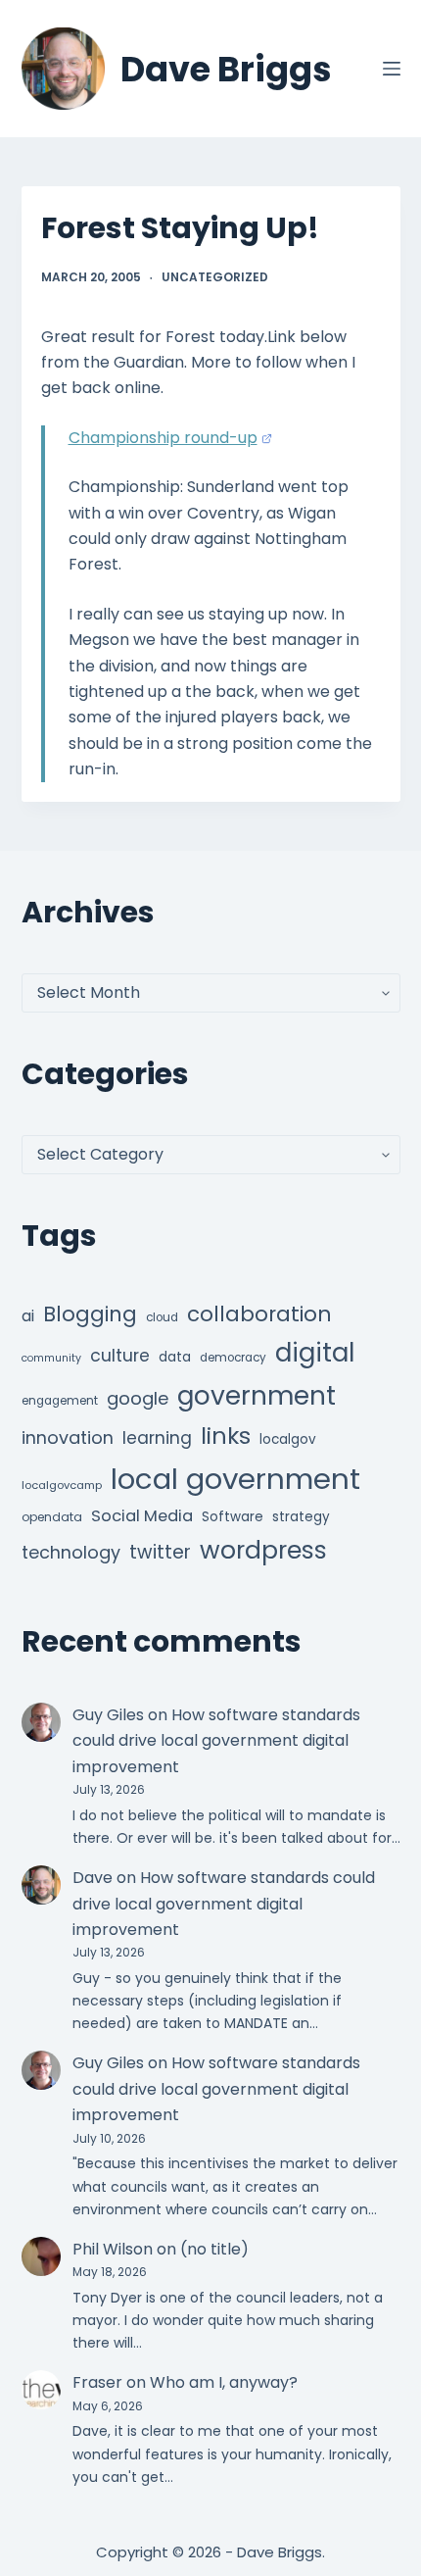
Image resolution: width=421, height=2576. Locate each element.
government (257, 1395)
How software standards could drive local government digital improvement (216, 1741)
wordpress (263, 1550)
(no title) (214, 2249)
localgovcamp (62, 1485)
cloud (162, 1317)
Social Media (142, 1516)
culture (120, 1356)
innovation (68, 1437)
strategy (301, 1517)
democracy (233, 1358)
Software (233, 1517)
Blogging (90, 1314)
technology (71, 1552)
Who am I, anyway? (224, 2382)
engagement (60, 1401)
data (175, 1357)
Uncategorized (215, 277)
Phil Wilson (113, 2249)
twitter (160, 1552)
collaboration (259, 1314)
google (138, 1398)
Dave (93, 1878)
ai (28, 1316)
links (226, 1436)
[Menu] (392, 69)
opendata (52, 1517)
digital (315, 1353)
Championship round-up (163, 438)
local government (235, 1479)
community (51, 1358)
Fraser (97, 2382)
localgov (288, 1439)
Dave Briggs (226, 69)
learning (157, 1438)
